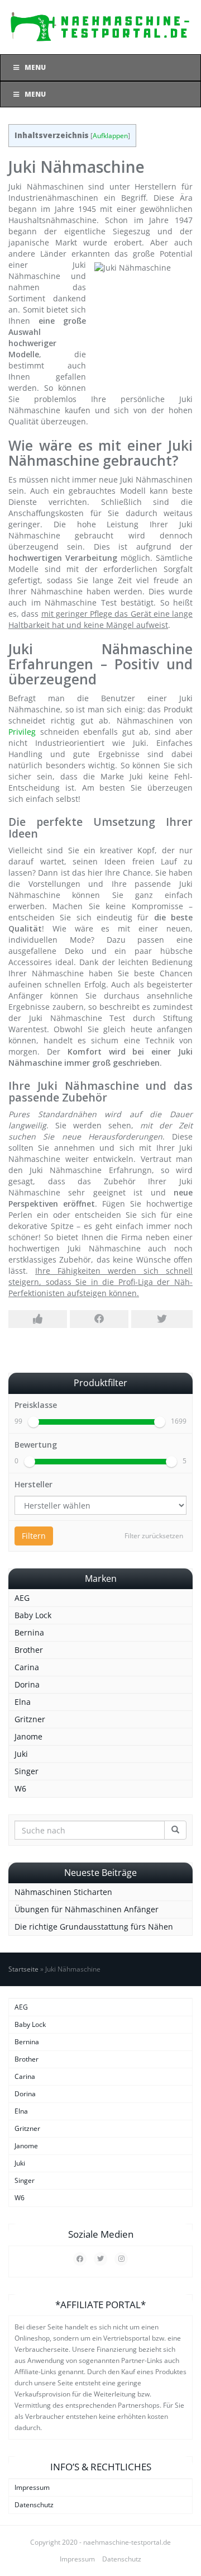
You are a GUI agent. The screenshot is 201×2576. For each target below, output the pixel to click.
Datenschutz (34, 2505)
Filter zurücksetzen (154, 1536)
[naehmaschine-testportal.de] (100, 27)
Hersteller (33, 1484)
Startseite (23, 1969)
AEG (22, 1598)
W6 (20, 1788)
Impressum (32, 2487)
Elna (23, 1702)
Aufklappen (110, 136)
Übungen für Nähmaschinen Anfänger (87, 1909)
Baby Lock (33, 1615)
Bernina (29, 1632)
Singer (27, 1771)
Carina (27, 1667)
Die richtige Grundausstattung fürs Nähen (94, 1927)
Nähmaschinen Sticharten (63, 1892)
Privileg (22, 732)
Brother (29, 1650)
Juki (21, 1754)
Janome (28, 1736)
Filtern (34, 1536)
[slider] (33, 1422)
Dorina (27, 1684)
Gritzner (30, 1719)
